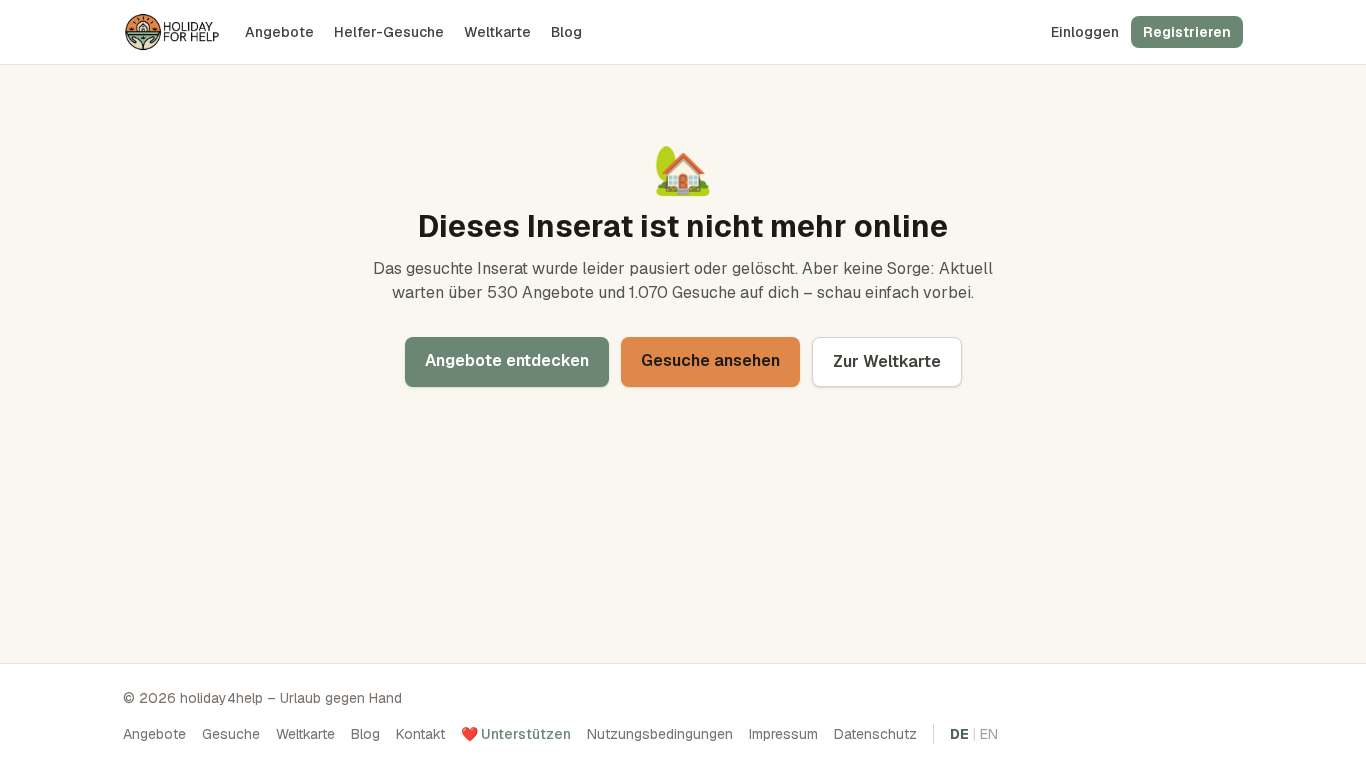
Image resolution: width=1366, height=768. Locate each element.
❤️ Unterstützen (516, 734)
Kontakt (420, 734)
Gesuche (231, 734)
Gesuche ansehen (710, 360)
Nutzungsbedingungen (660, 734)
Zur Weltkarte (887, 361)
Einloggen (1085, 32)
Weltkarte (497, 32)
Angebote (279, 32)
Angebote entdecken (507, 360)
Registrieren (1187, 32)
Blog (566, 32)
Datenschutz (875, 734)
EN (989, 734)
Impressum (783, 734)
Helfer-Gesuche (389, 32)
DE (959, 734)
